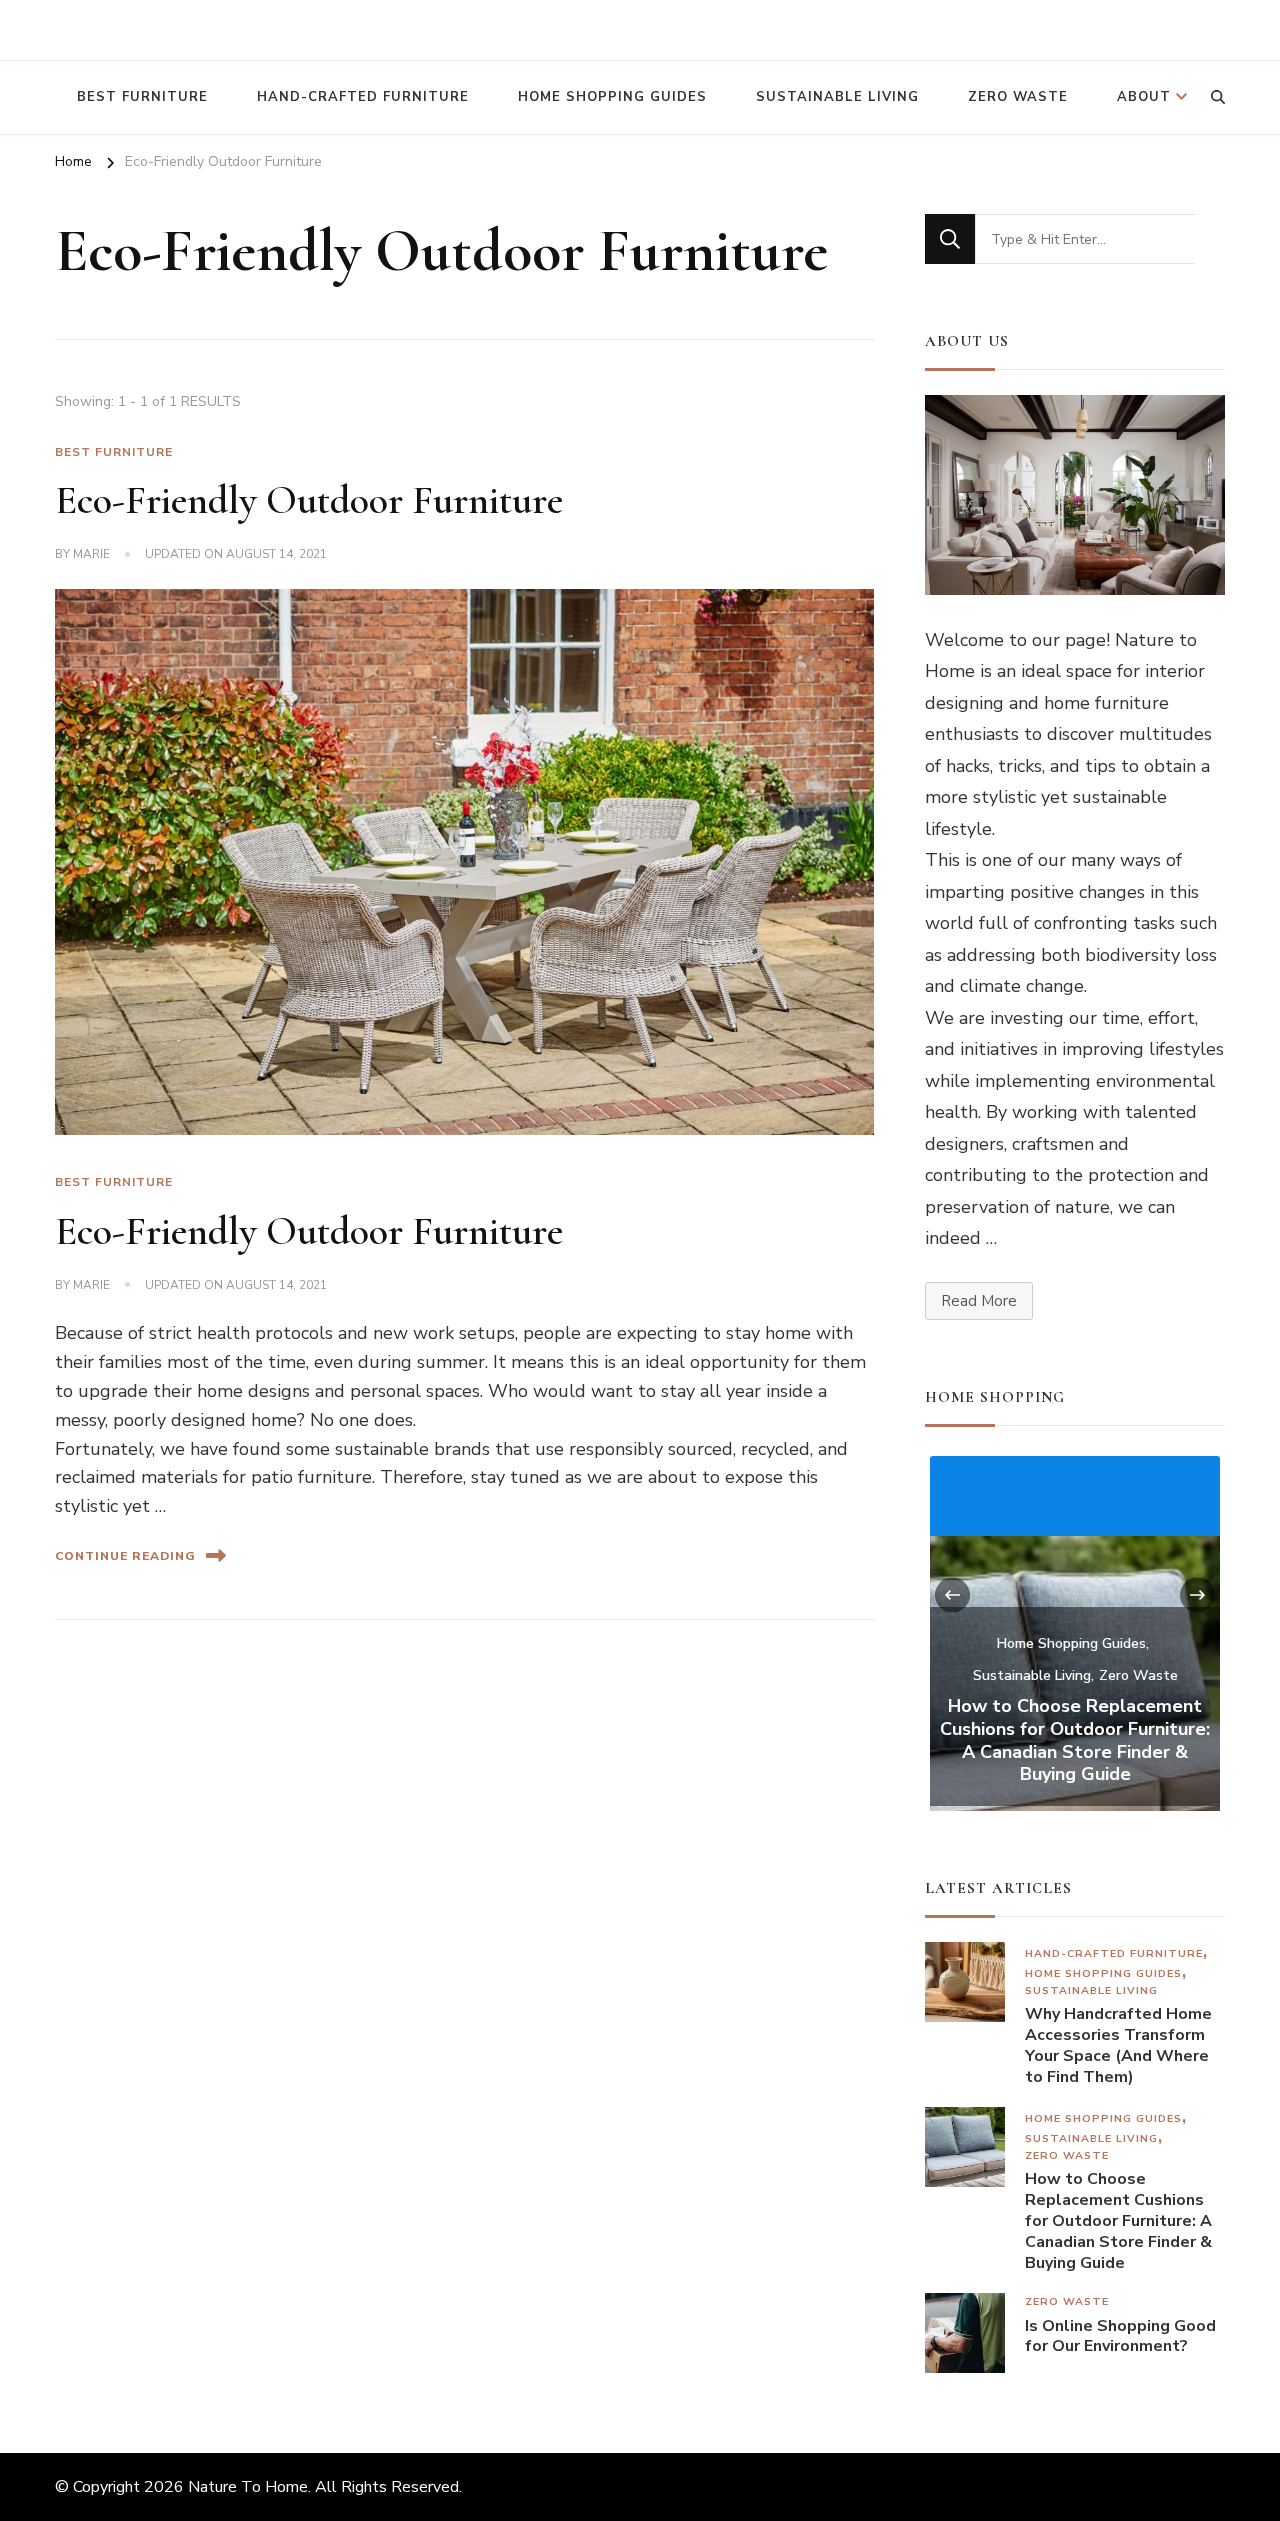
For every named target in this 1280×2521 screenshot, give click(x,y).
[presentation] (952, 1595)
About (1144, 97)
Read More (979, 1301)
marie (91, 554)
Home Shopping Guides (612, 97)
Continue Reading (125, 1556)
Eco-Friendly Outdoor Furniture (309, 500)
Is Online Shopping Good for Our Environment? (1120, 2337)
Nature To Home (248, 2487)
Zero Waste (1018, 97)
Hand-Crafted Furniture (363, 97)
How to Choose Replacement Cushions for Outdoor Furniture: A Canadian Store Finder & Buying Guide (1075, 1740)
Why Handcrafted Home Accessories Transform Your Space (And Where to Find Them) (1118, 2045)
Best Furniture (142, 97)
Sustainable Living (837, 97)
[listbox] (1075, 1631)
